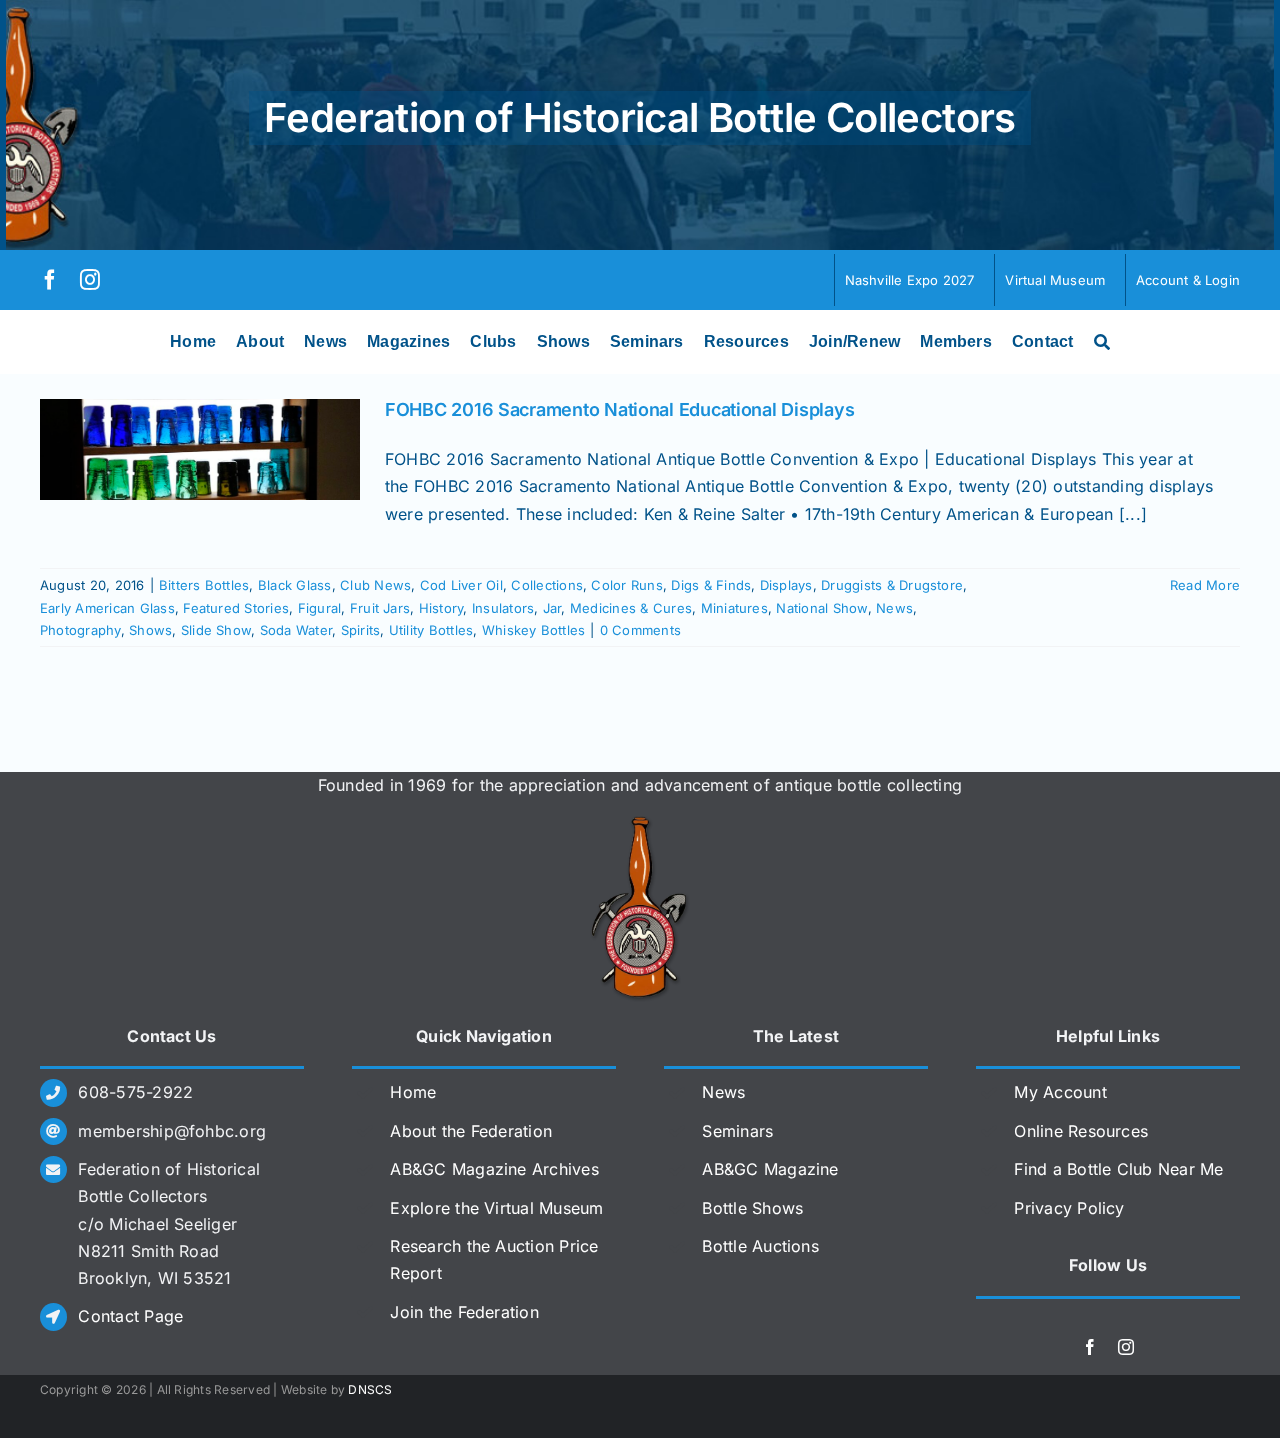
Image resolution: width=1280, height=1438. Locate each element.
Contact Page (130, 1316)
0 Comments (640, 630)
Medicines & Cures (631, 608)
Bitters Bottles (204, 585)
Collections (547, 585)
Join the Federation (464, 1312)
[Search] (1102, 342)
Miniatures (734, 608)
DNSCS (370, 1389)
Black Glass (295, 585)
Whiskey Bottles (534, 630)
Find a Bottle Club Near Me (1118, 1169)
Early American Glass (107, 608)
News (894, 608)
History (441, 608)
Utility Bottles (431, 630)
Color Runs (626, 585)
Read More (1205, 585)
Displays (786, 585)
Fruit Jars (380, 608)
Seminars (737, 1131)
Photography (80, 630)
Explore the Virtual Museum (496, 1208)
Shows (150, 630)
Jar (552, 608)
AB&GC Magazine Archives (494, 1169)
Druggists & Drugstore (892, 585)
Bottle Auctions (760, 1246)
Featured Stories (236, 608)
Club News (375, 585)
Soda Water (296, 630)
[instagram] (90, 280)
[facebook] (50, 280)
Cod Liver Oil (461, 585)
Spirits (361, 630)
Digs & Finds (711, 585)
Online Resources (1081, 1131)
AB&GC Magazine (770, 1169)
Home (413, 1092)
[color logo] (640, 824)
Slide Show (216, 630)
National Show (821, 608)
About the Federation (471, 1131)
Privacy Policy (1069, 1208)
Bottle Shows (752, 1208)
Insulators (503, 608)
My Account (1060, 1092)
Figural (320, 608)
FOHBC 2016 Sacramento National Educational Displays (619, 409)
